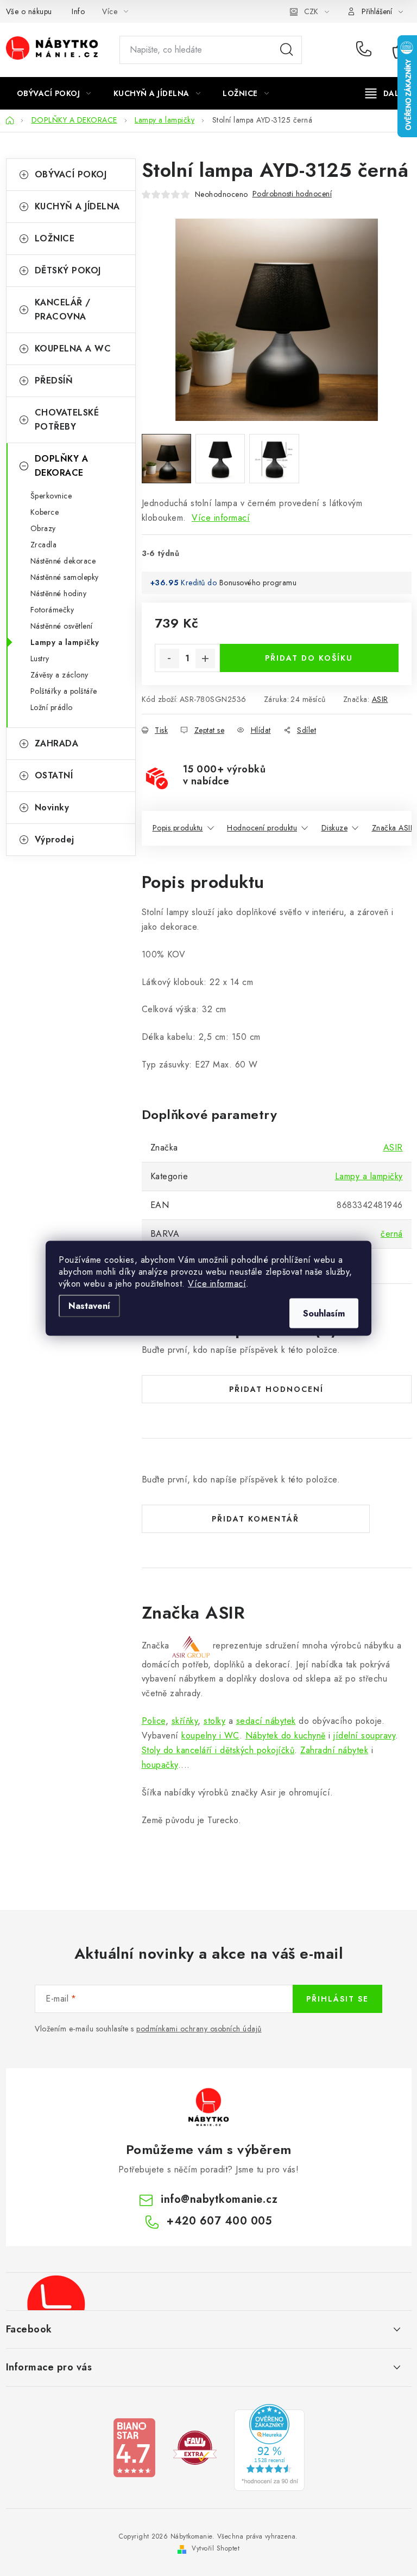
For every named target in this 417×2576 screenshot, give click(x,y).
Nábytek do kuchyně (286, 1736)
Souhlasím (324, 1313)
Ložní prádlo (52, 707)
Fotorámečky (52, 610)
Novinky (52, 807)
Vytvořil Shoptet (216, 2548)
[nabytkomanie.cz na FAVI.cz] (195, 2447)
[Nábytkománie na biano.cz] (134, 2447)
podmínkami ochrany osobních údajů (199, 2029)
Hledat (287, 50)
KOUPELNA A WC (73, 349)
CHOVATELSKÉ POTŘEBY (67, 420)
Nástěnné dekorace (63, 561)
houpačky (160, 1765)
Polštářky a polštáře (64, 691)
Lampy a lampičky (65, 642)
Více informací (217, 1283)
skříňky (185, 1721)
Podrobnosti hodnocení (292, 194)
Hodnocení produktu (262, 828)
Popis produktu (178, 828)
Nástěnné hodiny (59, 593)
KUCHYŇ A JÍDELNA (77, 206)
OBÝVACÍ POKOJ (71, 174)
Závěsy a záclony (59, 675)
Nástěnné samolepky (65, 577)
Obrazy (43, 528)
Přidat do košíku (309, 658)
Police (154, 1721)
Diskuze (335, 828)
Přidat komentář (255, 1519)
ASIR (380, 699)
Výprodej (55, 839)
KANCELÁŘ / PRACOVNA (63, 309)
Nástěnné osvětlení (62, 626)
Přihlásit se (337, 1999)
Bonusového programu (258, 583)
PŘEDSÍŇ (54, 381)
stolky (214, 1721)
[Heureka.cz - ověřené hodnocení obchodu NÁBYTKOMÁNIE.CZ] (269, 2447)
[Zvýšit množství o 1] (205, 659)
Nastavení (89, 1305)
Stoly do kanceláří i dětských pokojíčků (218, 1750)
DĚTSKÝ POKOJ (68, 270)
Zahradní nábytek (334, 1750)
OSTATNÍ (54, 775)
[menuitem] (54, 93)
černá (392, 1234)
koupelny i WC (210, 1736)
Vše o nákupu (29, 11)
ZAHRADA (57, 743)
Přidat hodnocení (276, 1389)
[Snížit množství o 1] (169, 659)
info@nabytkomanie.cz (219, 2199)
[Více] (386, 93)
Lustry (40, 659)
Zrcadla (44, 545)
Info (78, 11)
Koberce (45, 512)
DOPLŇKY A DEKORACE (62, 466)
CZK (311, 11)
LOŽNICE (55, 238)
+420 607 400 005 (366, 50)
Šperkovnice (51, 496)
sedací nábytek (266, 1721)
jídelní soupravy (364, 1736)
